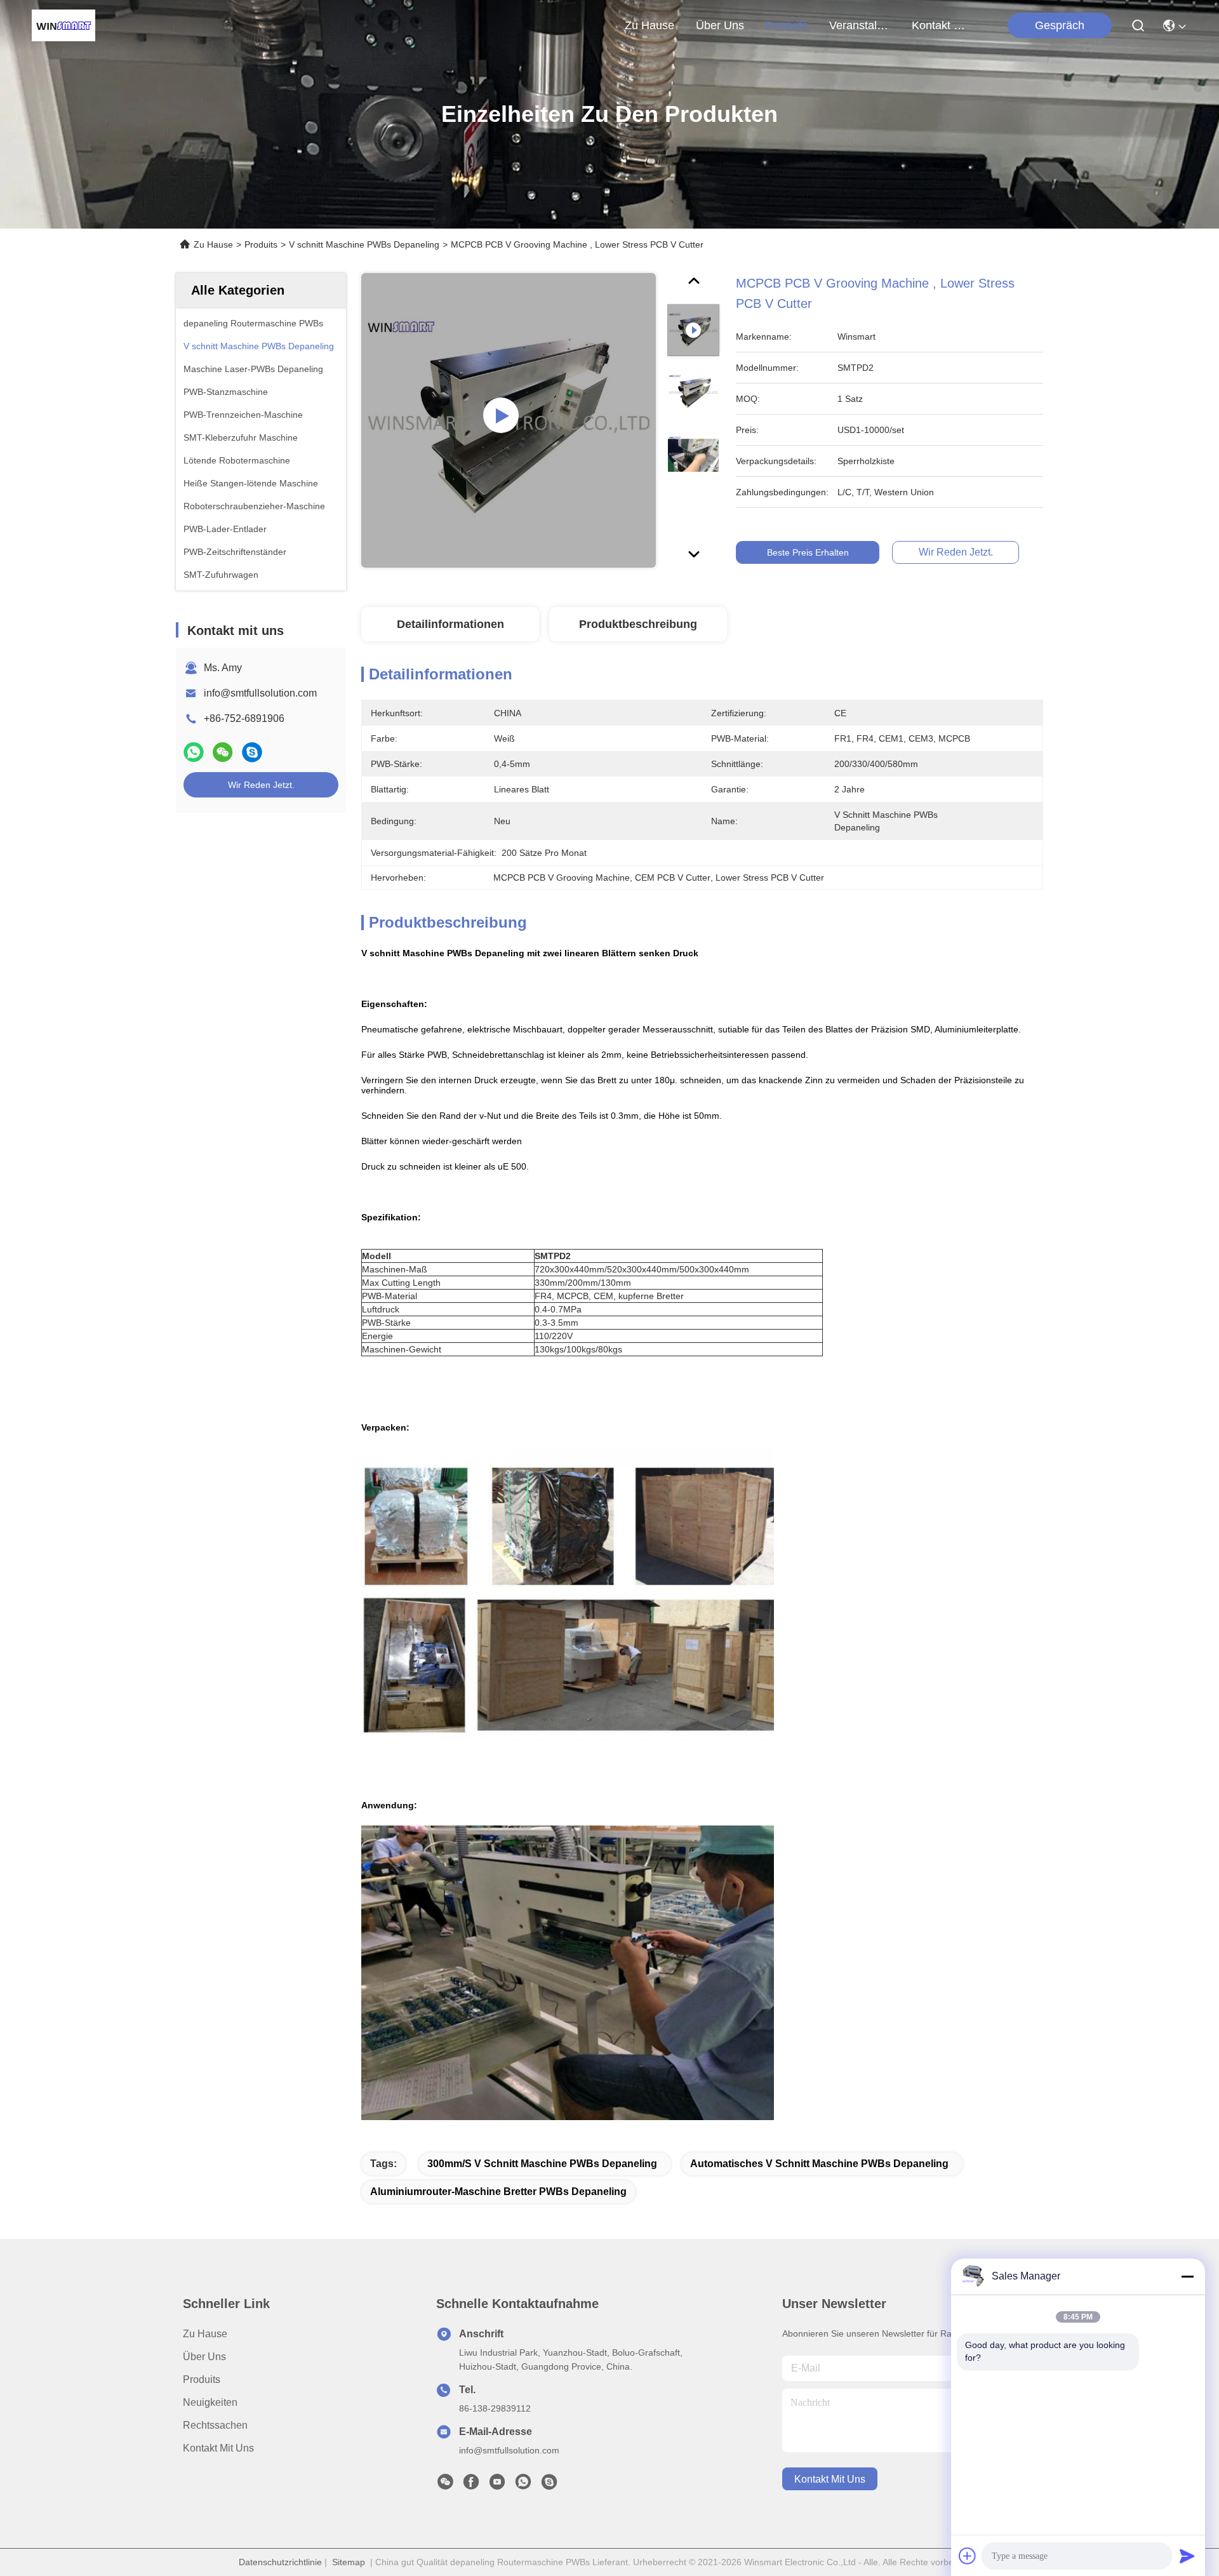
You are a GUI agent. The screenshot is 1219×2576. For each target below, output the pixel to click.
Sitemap (349, 2562)
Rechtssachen (215, 2425)
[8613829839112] (523, 2485)
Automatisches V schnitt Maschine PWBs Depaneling (819, 2164)
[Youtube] (497, 2485)
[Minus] (1187, 2276)
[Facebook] (471, 2485)
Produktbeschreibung (638, 624)
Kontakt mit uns (218, 2448)
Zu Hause (649, 25)
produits (787, 25)
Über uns (720, 25)
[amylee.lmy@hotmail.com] (549, 2485)
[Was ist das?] (194, 752)
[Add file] (968, 2556)
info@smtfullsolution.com (260, 693)
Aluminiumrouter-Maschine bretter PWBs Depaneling (498, 2192)
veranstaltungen (860, 25)
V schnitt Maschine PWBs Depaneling (364, 244)
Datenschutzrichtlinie (280, 2562)
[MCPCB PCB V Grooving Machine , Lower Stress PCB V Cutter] (509, 420)
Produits (261, 244)
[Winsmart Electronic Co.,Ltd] (63, 25)
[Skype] (252, 752)
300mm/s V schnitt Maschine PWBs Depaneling (542, 2164)
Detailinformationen (450, 624)
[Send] (1187, 2556)
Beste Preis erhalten (808, 552)
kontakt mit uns (942, 25)
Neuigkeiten (210, 2402)
